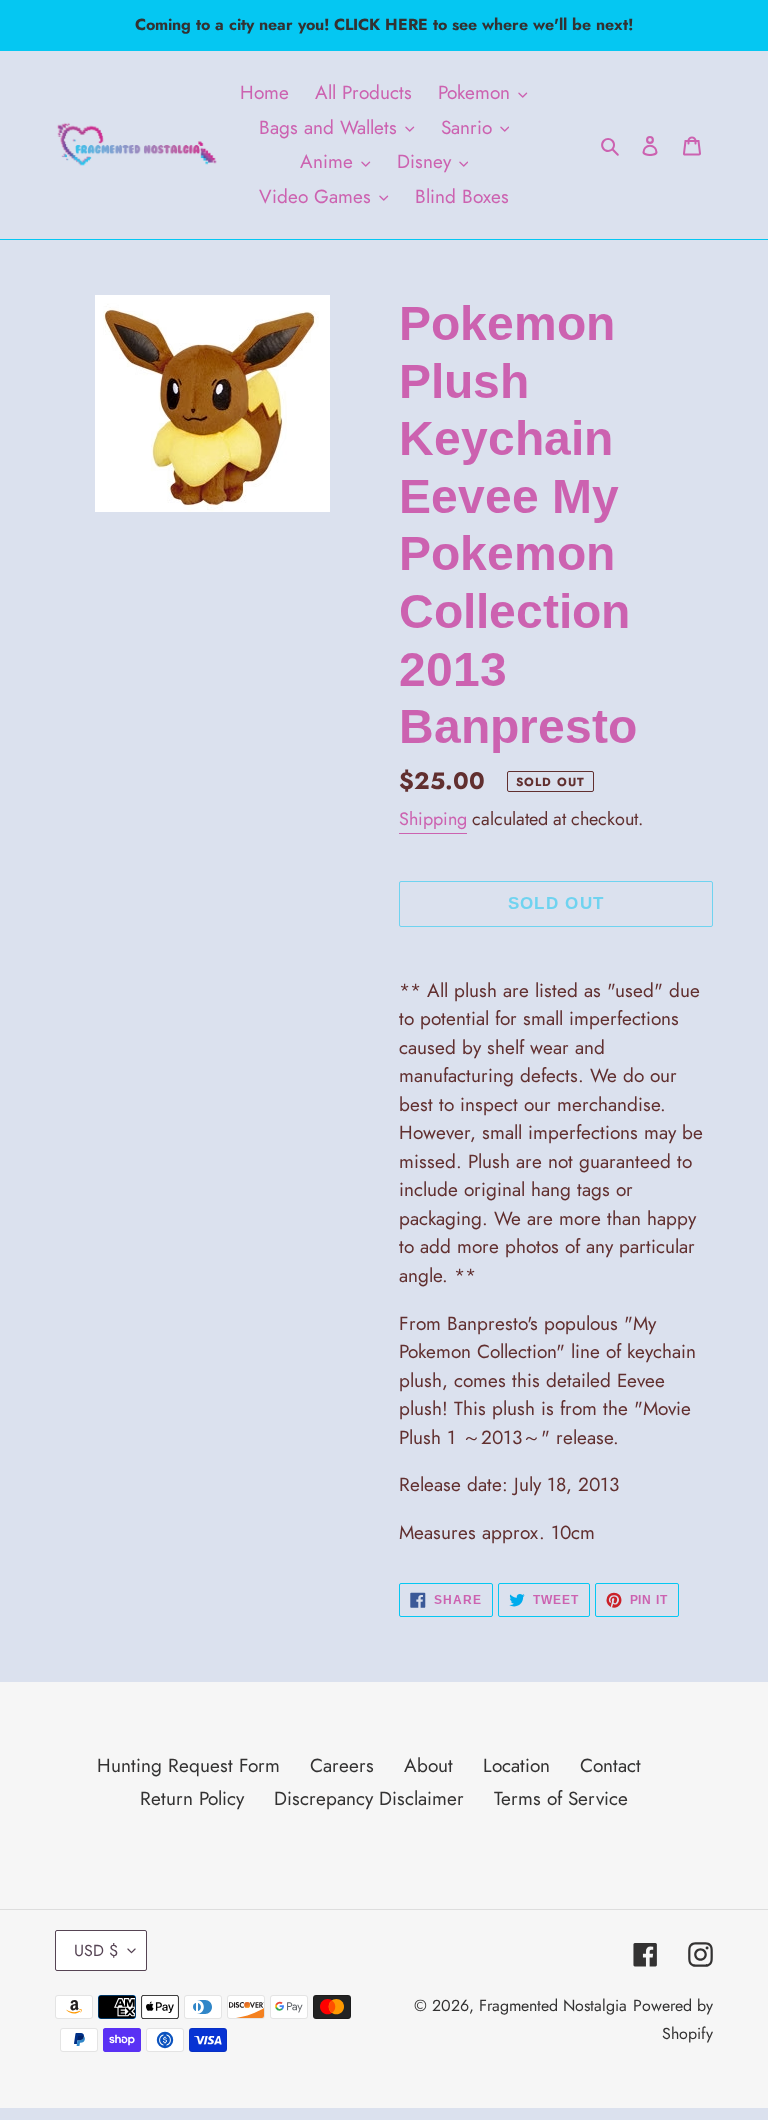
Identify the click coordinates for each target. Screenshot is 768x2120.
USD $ (96, 1950)
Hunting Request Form (188, 1765)
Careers (342, 1765)
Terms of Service (561, 1798)
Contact (610, 1765)
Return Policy (192, 1798)
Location (516, 1765)
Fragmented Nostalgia (553, 2005)
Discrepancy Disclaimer (369, 1798)
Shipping (433, 819)
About (428, 1765)
